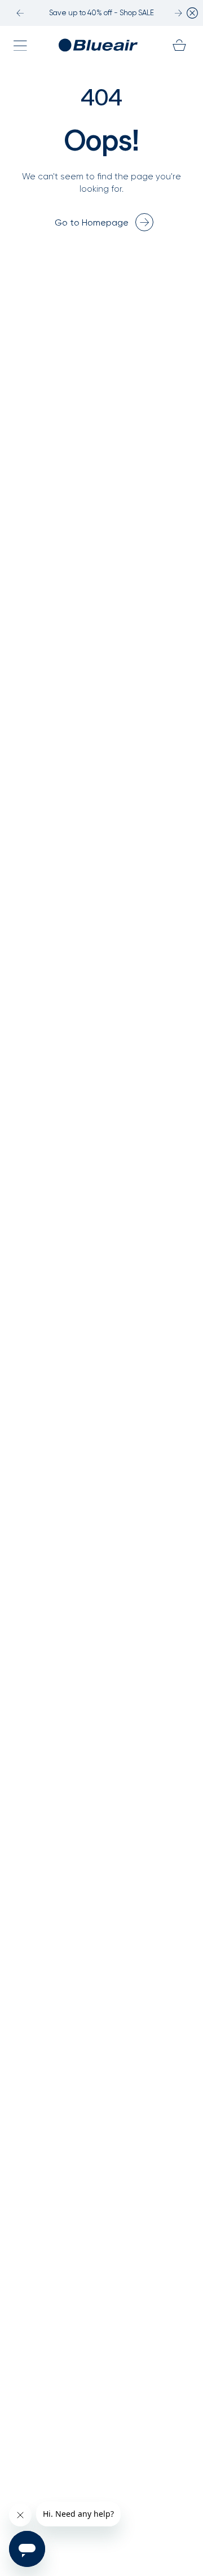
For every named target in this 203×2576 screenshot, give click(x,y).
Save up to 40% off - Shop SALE (101, 13)
